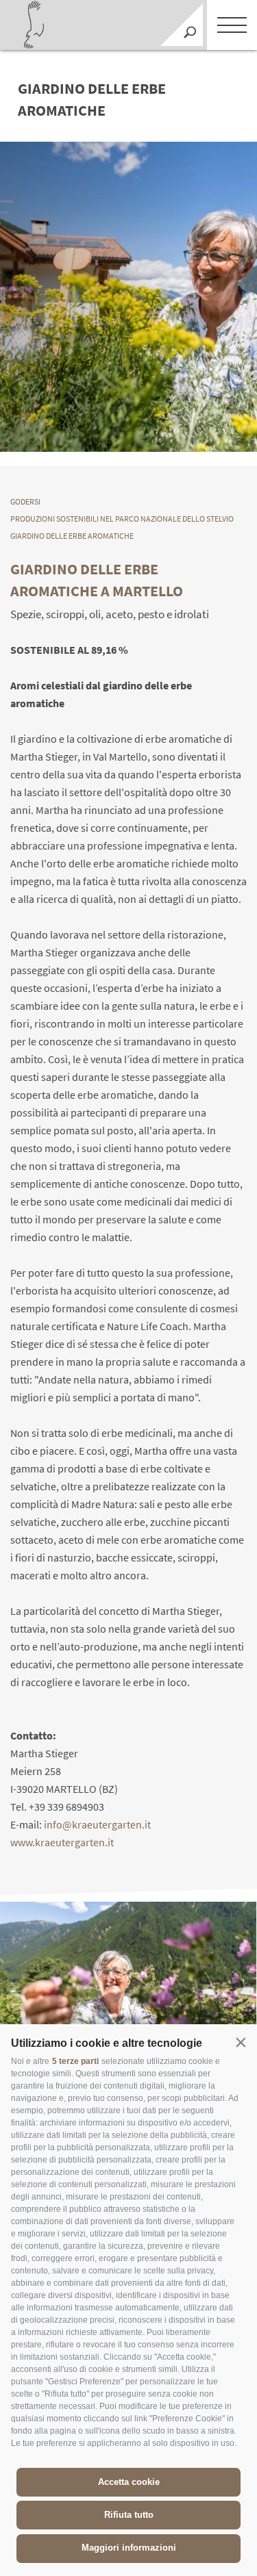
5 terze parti (75, 2061)
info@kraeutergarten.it (97, 1824)
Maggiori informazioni (129, 2548)
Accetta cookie (129, 2482)
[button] (241, 2042)
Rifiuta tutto (129, 2515)
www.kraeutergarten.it (62, 1842)
